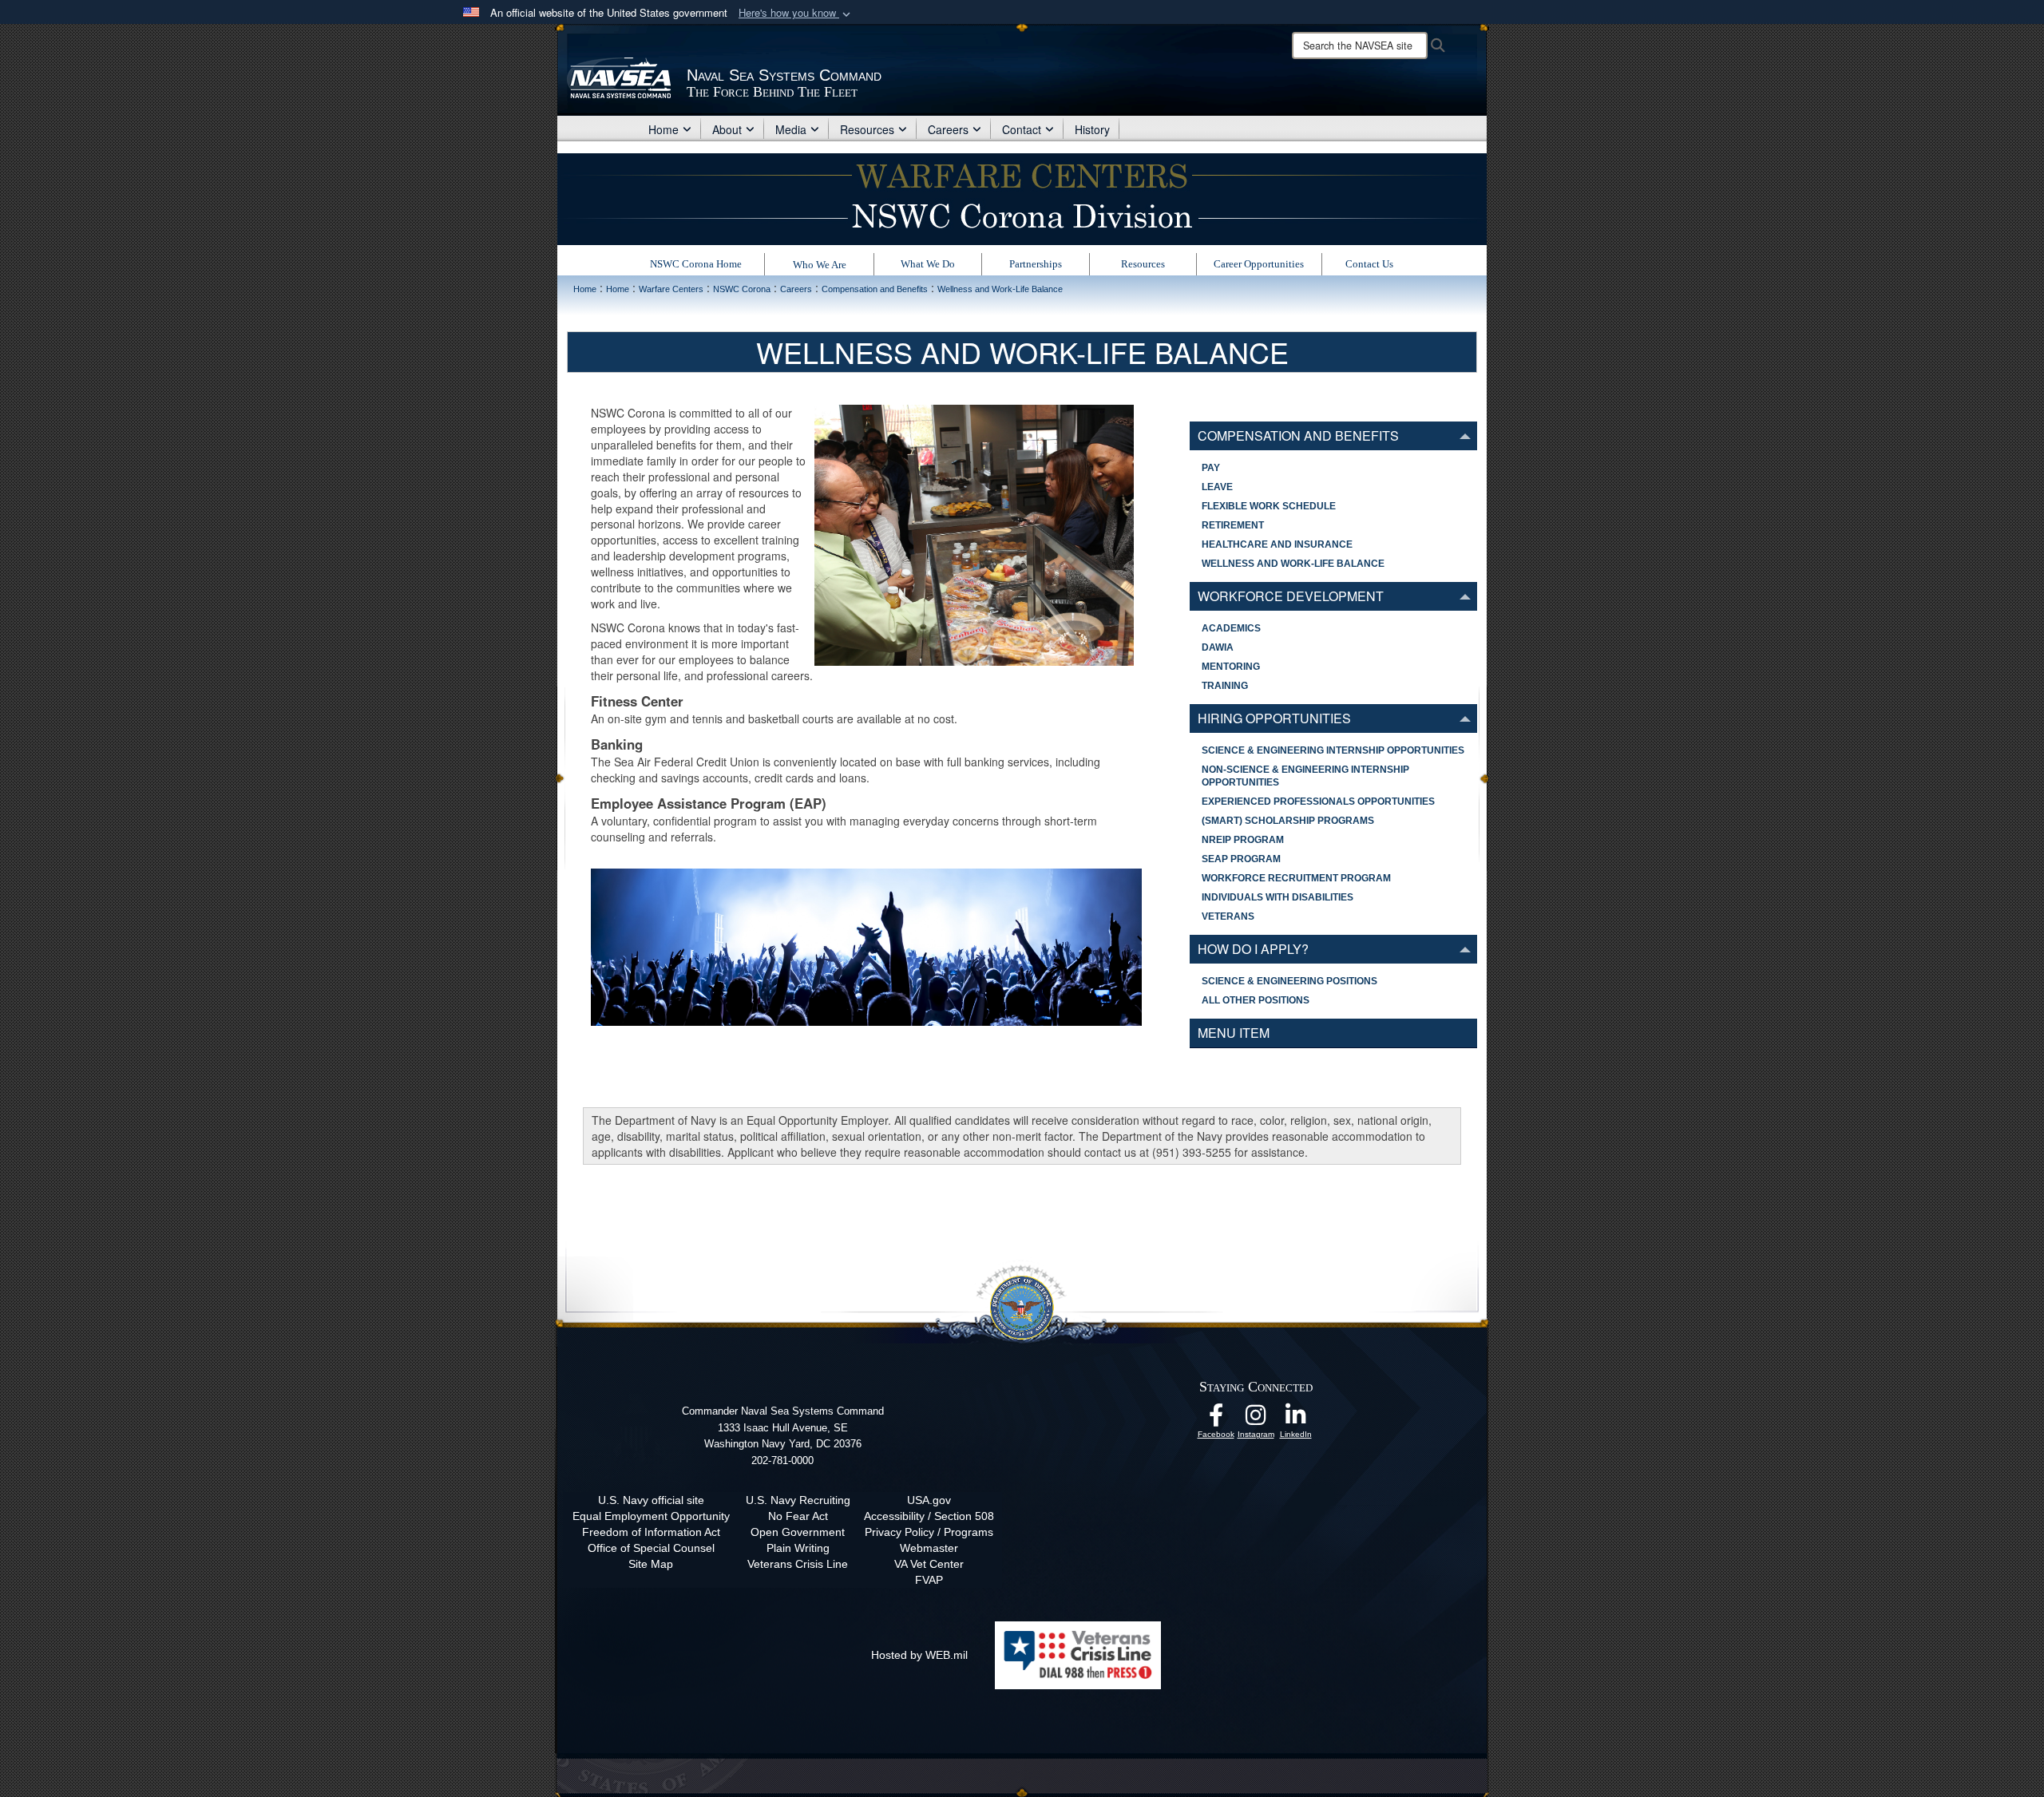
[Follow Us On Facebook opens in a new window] (1216, 1419)
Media (791, 129)
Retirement (1233, 525)
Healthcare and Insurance (1277, 544)
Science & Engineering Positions (1289, 981)
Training (1225, 686)
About (727, 129)
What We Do (928, 264)
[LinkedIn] (1296, 1419)
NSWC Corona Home (696, 264)
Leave (1217, 487)
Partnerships (1036, 264)
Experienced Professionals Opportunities (1318, 802)
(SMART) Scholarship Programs (1288, 821)
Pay (1211, 468)
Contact (1022, 129)
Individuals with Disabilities (1277, 897)
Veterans (1228, 916)
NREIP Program (1243, 840)
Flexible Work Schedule (1269, 506)
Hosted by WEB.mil (919, 1655)
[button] (796, 13)
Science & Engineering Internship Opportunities (1333, 750)
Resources (867, 129)
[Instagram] (1256, 1419)
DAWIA (1218, 647)
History (1092, 129)
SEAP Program (1241, 859)
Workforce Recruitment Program (1296, 878)
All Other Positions (1256, 1000)
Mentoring (1231, 667)
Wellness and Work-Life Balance (1293, 564)
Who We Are (820, 265)
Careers (948, 129)
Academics (1231, 628)
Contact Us (1369, 264)
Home (664, 129)
